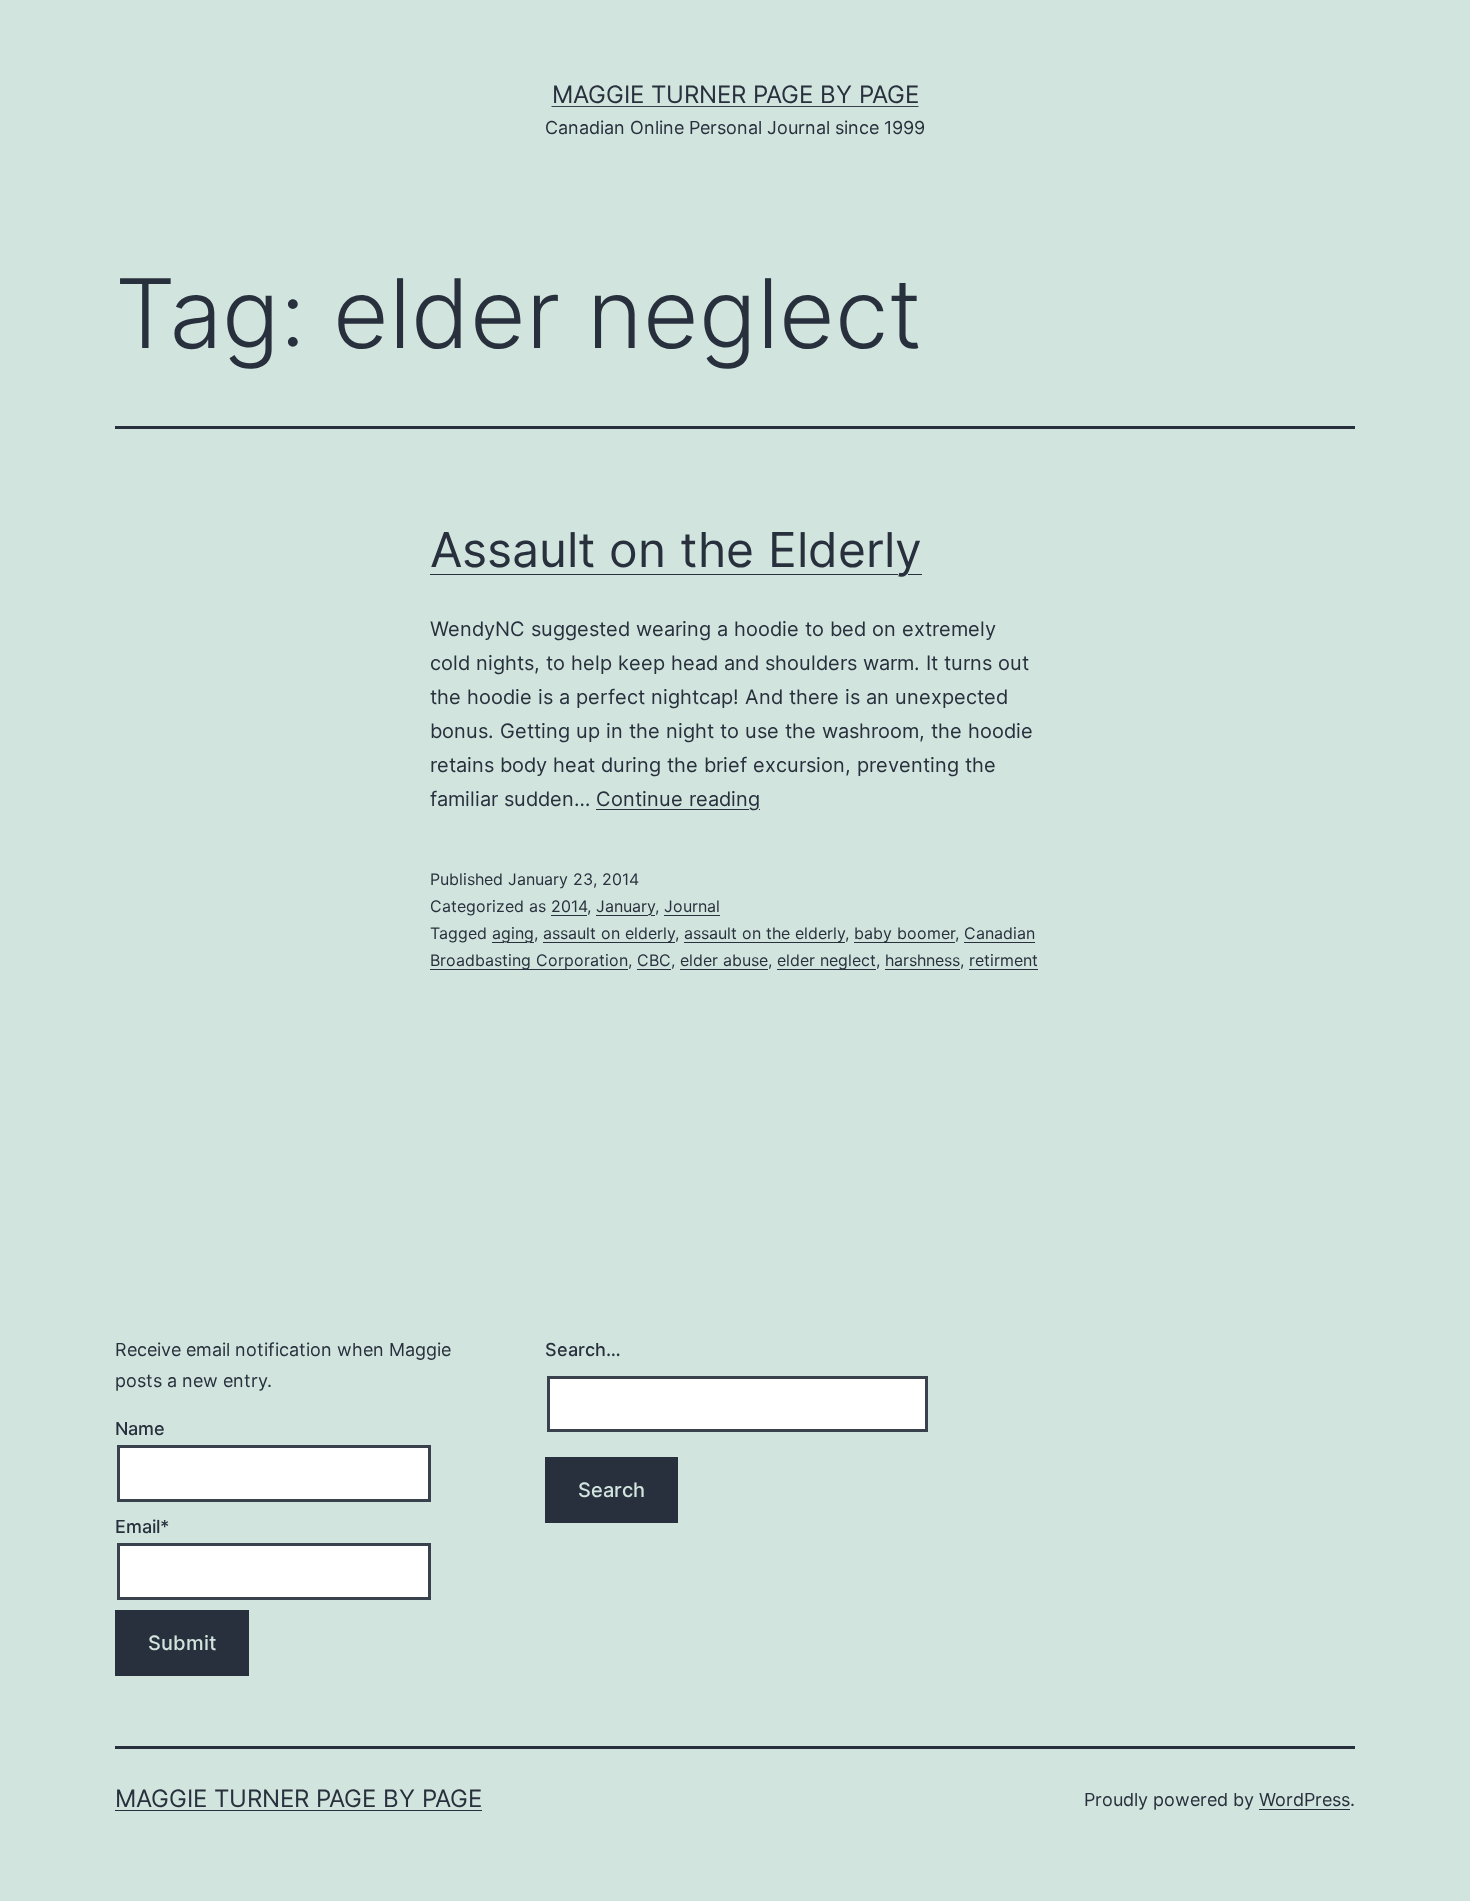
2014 (569, 906)
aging (513, 933)
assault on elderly (609, 933)
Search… (583, 1349)
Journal (692, 906)
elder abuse (724, 960)
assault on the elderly (764, 933)
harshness (922, 960)
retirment (1003, 960)
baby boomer (904, 933)
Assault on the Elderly (676, 549)
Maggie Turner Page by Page (735, 94)
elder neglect (826, 960)
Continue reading (678, 799)
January (625, 906)
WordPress (1304, 1799)
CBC (654, 960)
